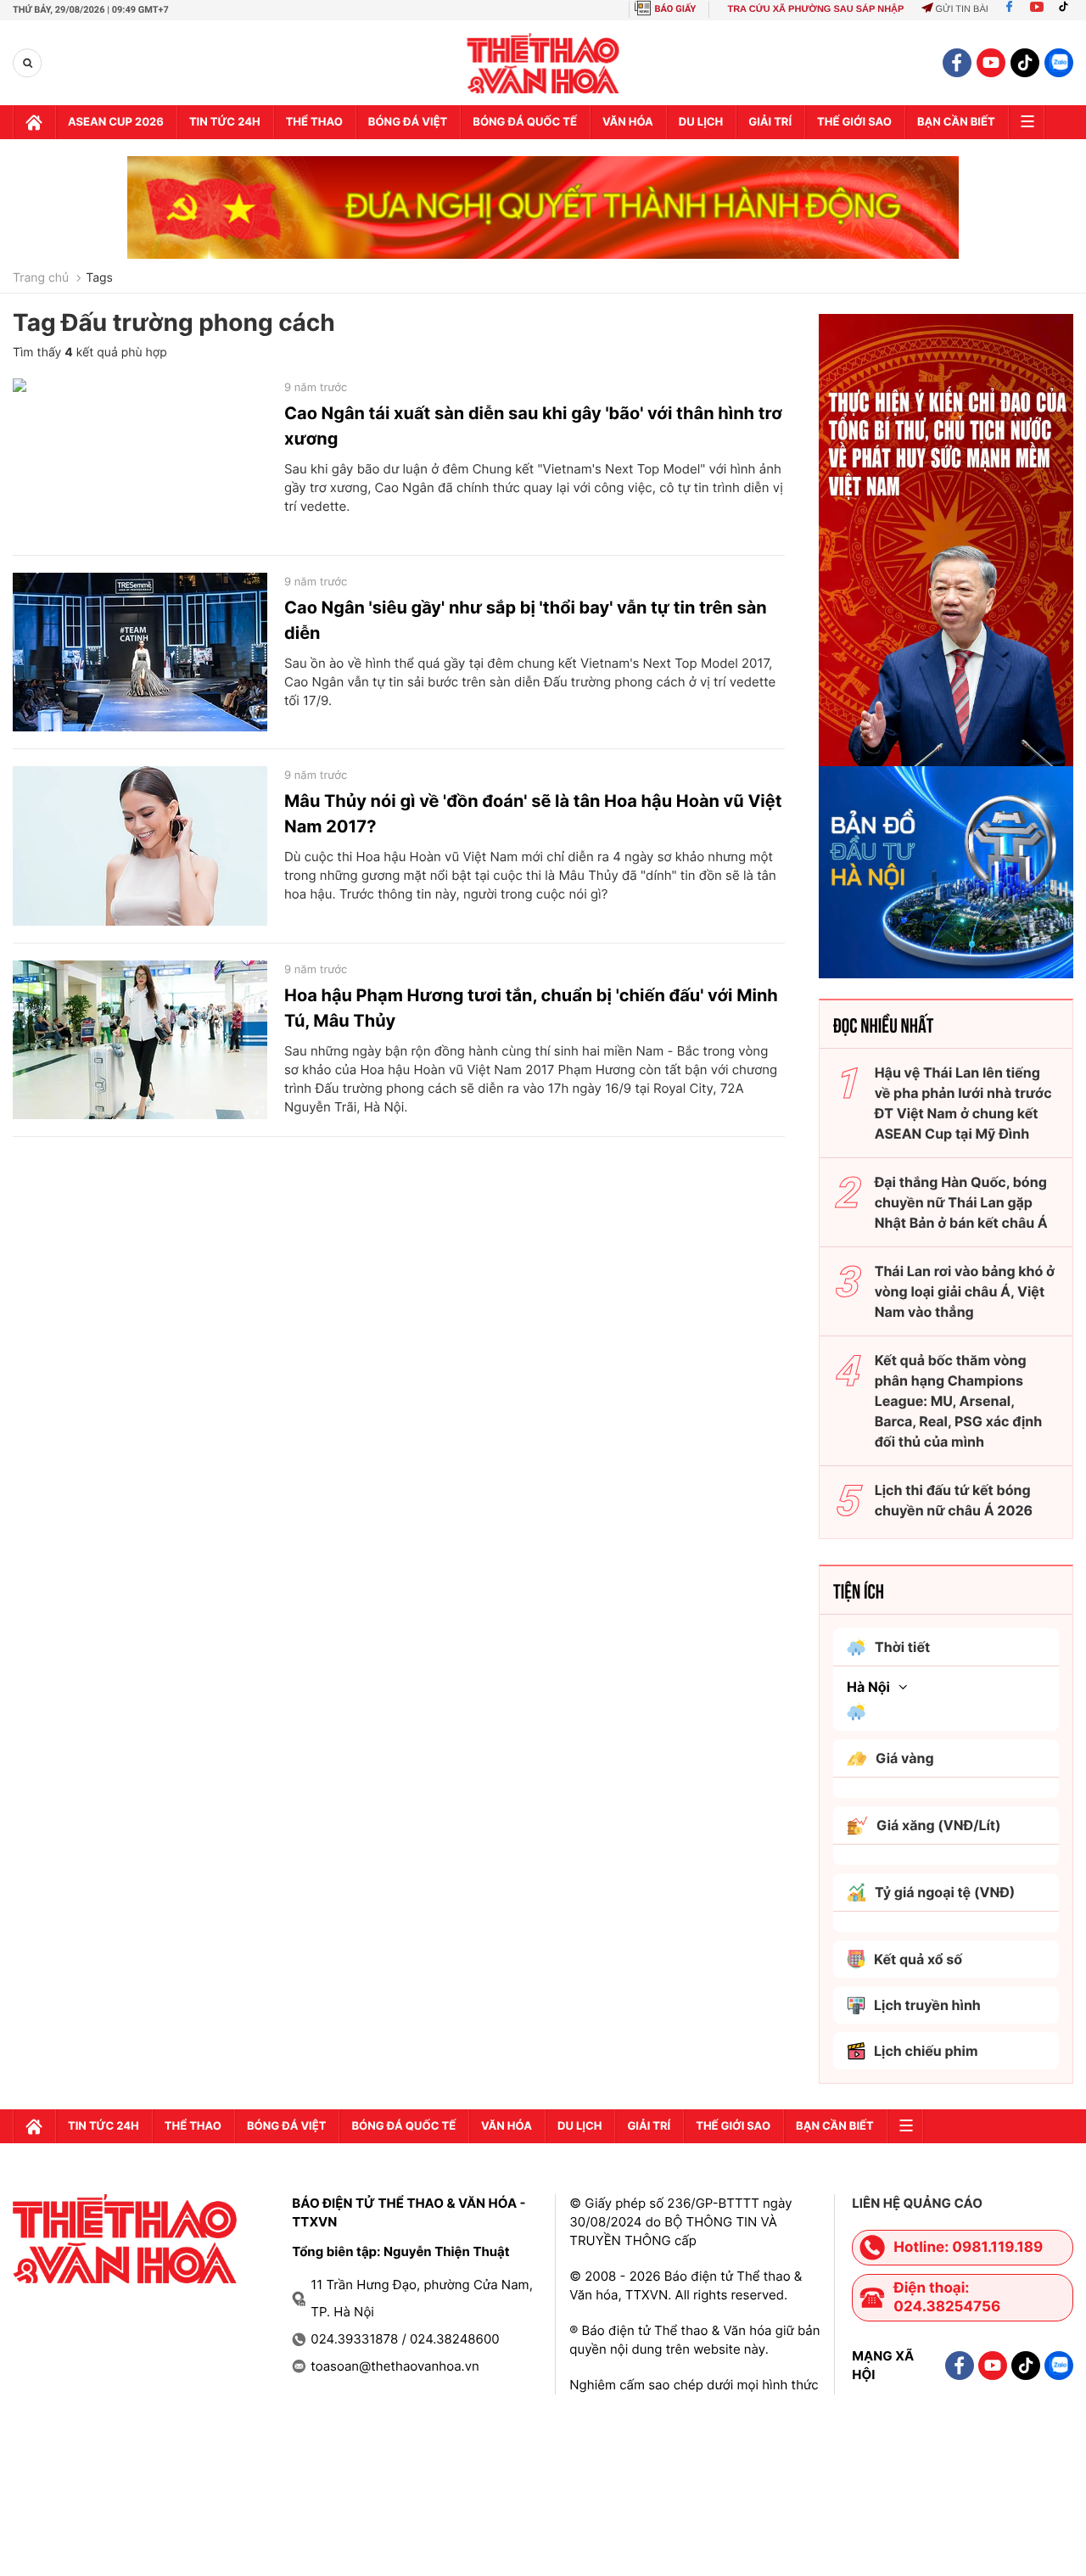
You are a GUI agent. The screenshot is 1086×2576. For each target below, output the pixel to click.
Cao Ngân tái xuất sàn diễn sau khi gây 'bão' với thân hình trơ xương (533, 426)
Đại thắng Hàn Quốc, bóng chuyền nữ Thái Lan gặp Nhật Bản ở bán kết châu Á (961, 1202)
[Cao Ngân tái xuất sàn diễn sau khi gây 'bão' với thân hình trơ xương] (140, 458)
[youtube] (991, 63)
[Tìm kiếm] (28, 63)
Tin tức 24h (225, 122)
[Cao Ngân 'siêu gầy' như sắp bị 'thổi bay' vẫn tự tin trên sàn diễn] (140, 652)
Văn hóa (628, 122)
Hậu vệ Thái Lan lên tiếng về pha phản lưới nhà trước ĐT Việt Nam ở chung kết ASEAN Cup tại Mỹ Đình (963, 1103)
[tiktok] (1025, 63)
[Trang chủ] (34, 122)
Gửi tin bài (961, 9)
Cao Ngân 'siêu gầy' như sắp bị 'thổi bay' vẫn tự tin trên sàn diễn (526, 620)
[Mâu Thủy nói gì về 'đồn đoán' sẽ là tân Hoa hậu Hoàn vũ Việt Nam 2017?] (140, 846)
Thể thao (314, 122)
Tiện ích (859, 1590)
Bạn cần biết (956, 122)
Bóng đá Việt (408, 122)
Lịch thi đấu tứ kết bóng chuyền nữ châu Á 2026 (954, 1500)
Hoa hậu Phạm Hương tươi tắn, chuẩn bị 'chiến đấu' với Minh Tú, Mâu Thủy (531, 1008)
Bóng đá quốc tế (525, 122)
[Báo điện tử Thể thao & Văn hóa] (543, 63)
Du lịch (701, 122)
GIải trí (770, 122)
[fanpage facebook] (957, 63)
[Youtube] (1037, 9)
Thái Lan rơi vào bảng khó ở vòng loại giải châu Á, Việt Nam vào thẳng (965, 1291)
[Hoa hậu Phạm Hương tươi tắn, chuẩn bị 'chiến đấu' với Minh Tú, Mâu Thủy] (140, 1040)
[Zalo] (1059, 63)
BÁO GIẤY (676, 9)
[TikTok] (1067, 9)
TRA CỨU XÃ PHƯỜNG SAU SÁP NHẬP (815, 9)
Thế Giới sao (854, 122)
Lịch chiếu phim (926, 2051)
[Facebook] (1009, 9)
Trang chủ (41, 278)
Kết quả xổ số (918, 1959)
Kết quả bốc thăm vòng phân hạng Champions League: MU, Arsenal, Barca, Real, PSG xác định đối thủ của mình (959, 1401)
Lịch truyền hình (927, 2005)
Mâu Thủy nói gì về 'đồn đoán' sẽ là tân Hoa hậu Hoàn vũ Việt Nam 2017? (533, 814)
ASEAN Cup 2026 (116, 122)
